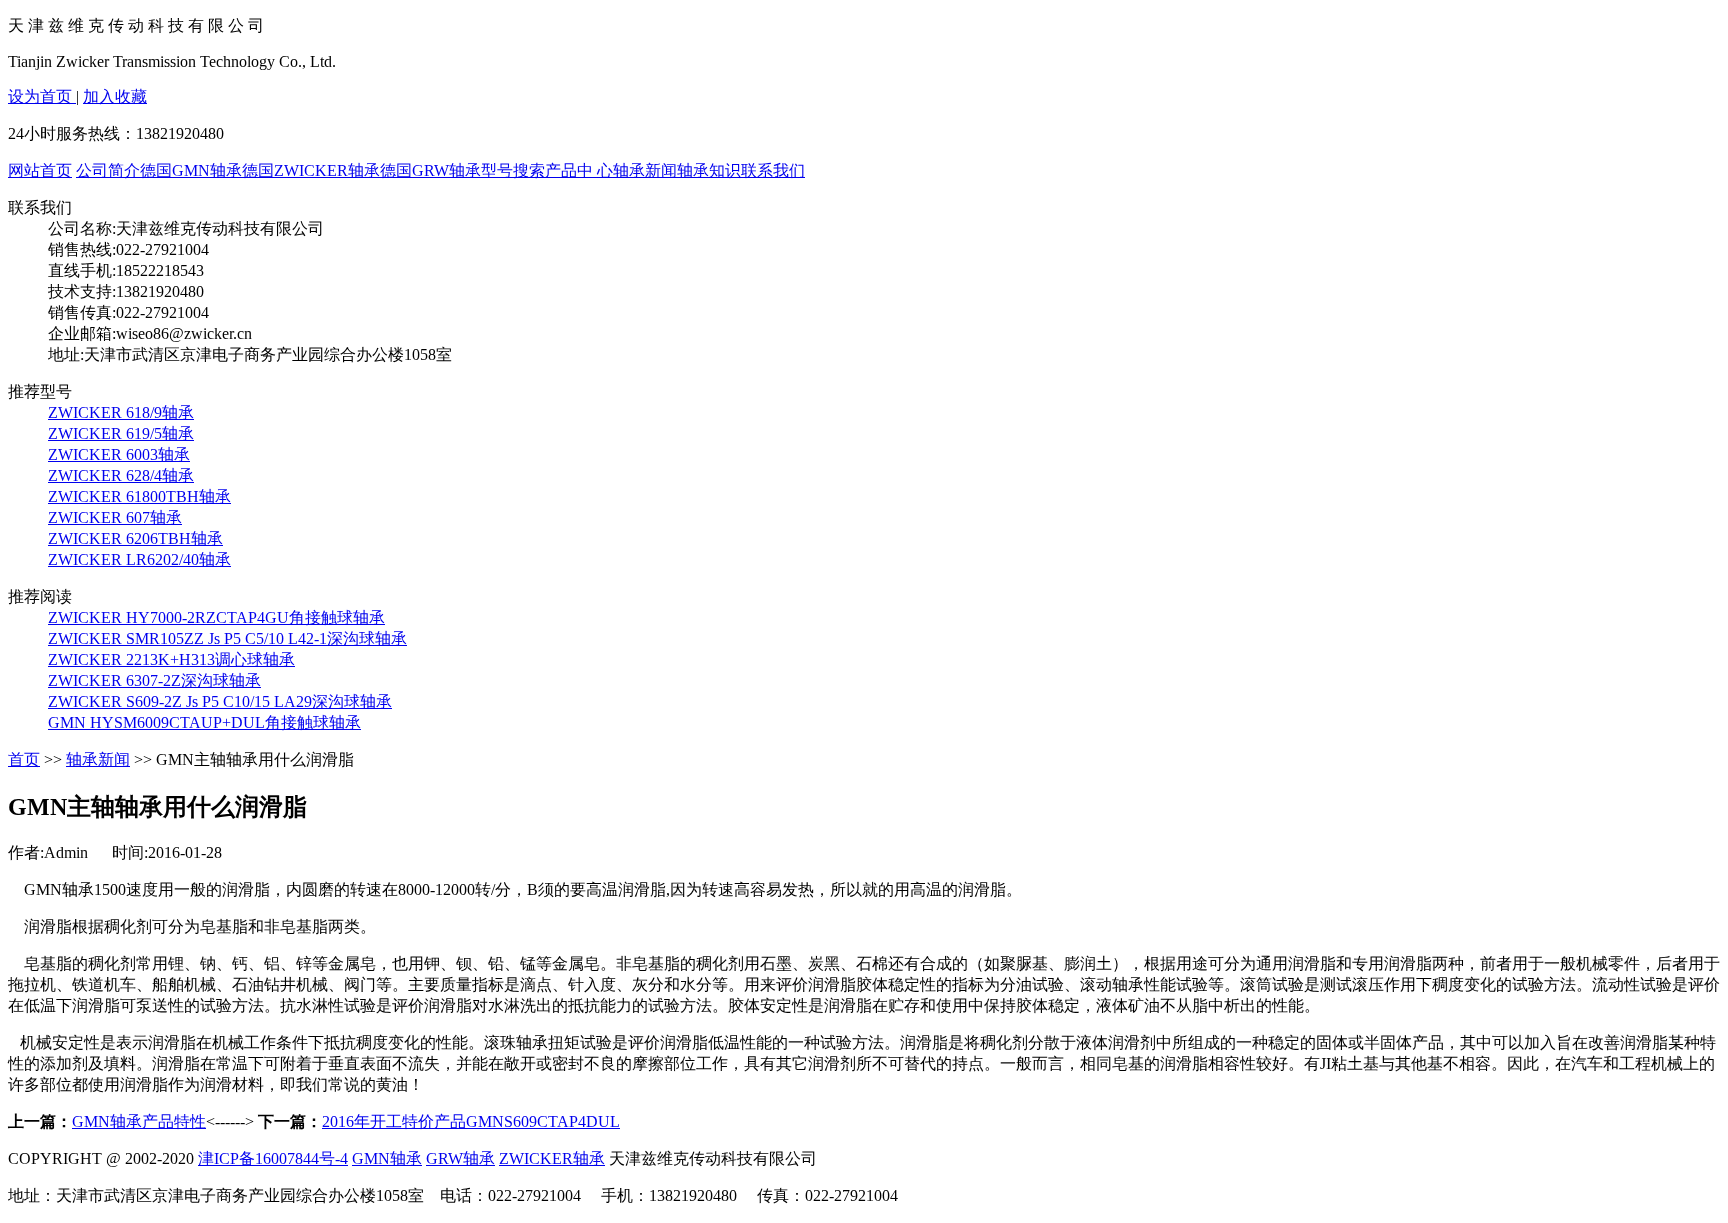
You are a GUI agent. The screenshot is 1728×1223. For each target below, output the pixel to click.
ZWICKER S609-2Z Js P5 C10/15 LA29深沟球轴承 (220, 701)
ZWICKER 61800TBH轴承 (139, 496)
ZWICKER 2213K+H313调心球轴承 (171, 659)
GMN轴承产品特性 (139, 1121)
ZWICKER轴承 (552, 1158)
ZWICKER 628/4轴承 (121, 475)
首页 (24, 759)
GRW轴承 (460, 1158)
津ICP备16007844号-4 (273, 1158)
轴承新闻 (645, 170)
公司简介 (108, 170)
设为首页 (42, 96)
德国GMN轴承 (191, 170)
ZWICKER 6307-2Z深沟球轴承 (154, 680)
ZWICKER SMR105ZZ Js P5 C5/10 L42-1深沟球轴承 (227, 638)
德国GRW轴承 (430, 170)
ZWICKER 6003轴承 (119, 454)
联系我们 (773, 170)
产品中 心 (579, 170)
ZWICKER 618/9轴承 (121, 412)
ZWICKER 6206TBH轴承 (135, 538)
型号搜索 (513, 170)
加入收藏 (115, 96)
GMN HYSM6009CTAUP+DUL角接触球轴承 (204, 722)
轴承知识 (709, 170)
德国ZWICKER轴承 (311, 170)
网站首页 (40, 170)
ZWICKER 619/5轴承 (121, 433)
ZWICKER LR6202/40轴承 (139, 559)
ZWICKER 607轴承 (115, 517)
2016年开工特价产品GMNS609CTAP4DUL (471, 1121)
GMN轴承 (387, 1158)
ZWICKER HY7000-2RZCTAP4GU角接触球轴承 (216, 617)
